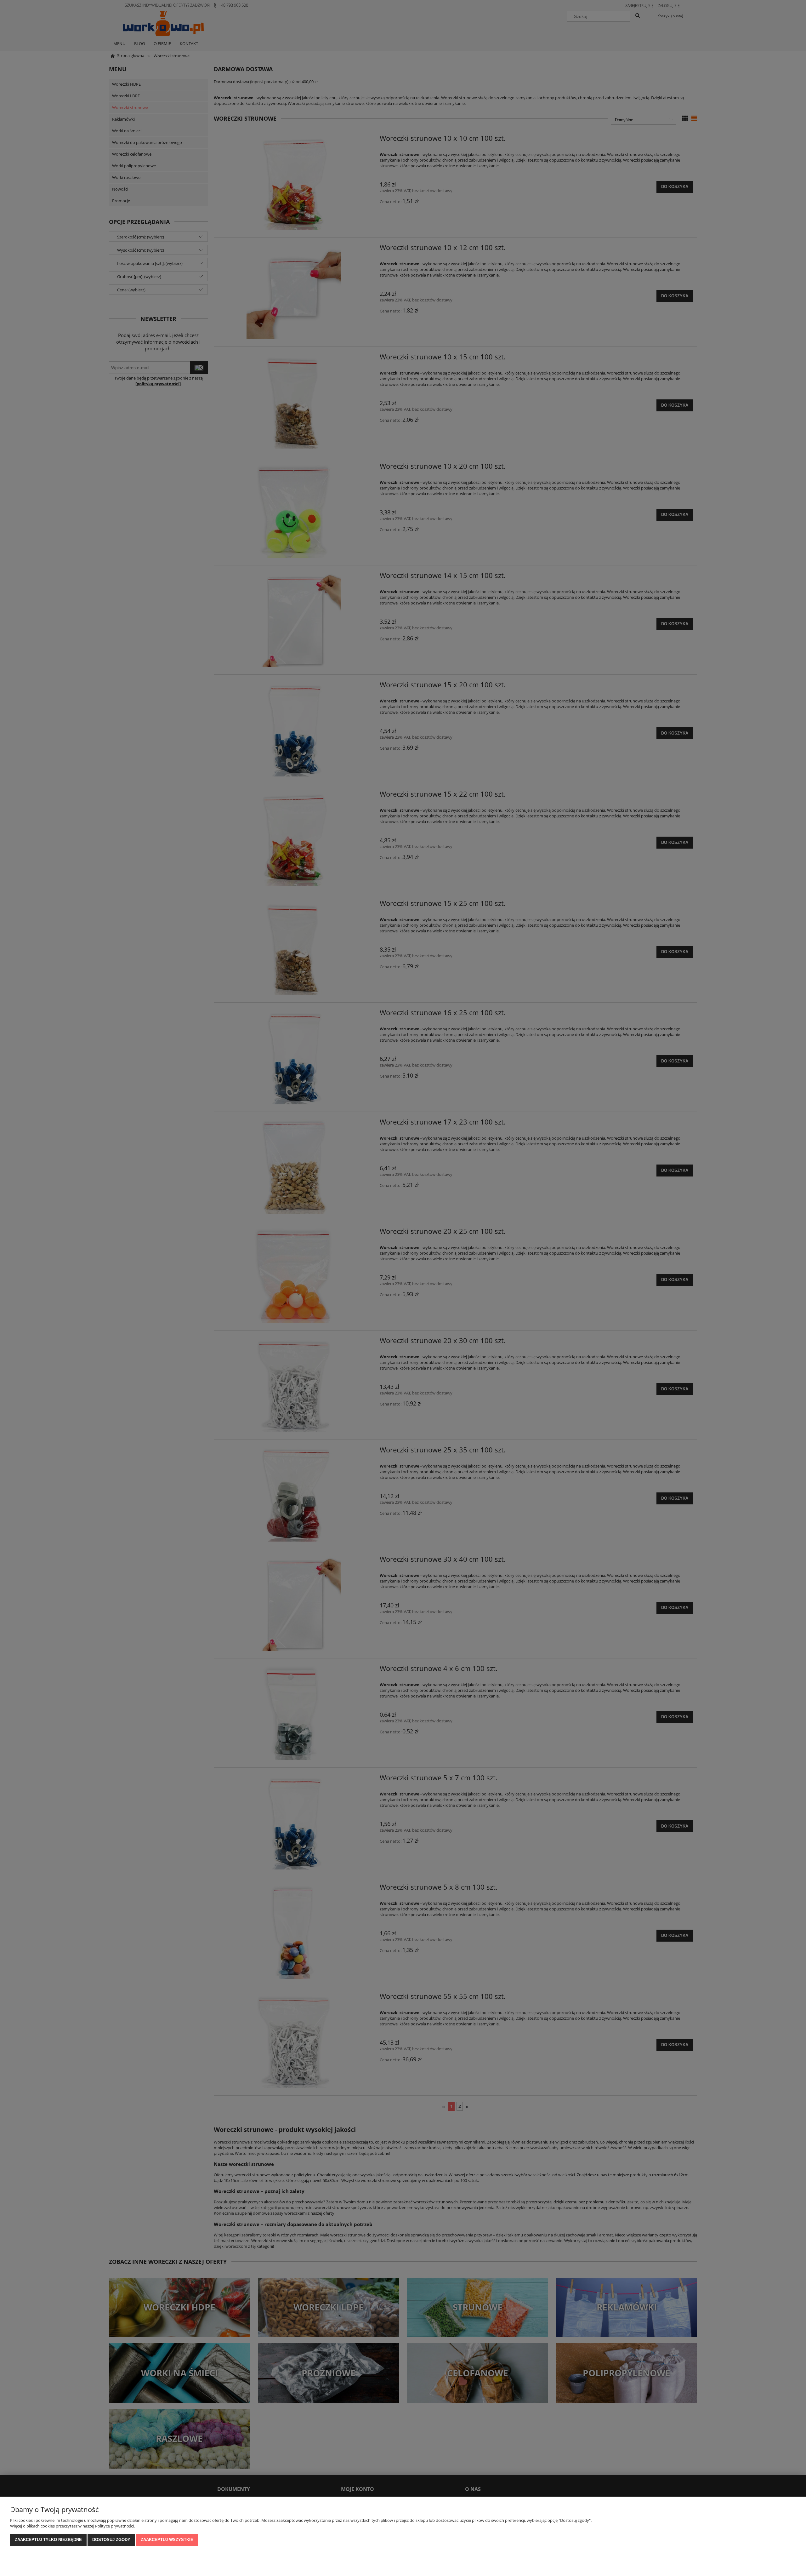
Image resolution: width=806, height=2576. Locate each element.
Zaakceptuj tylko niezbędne (48, 2540)
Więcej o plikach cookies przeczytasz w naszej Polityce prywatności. (72, 2526)
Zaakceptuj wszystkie (167, 2540)
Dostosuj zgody (111, 2540)
